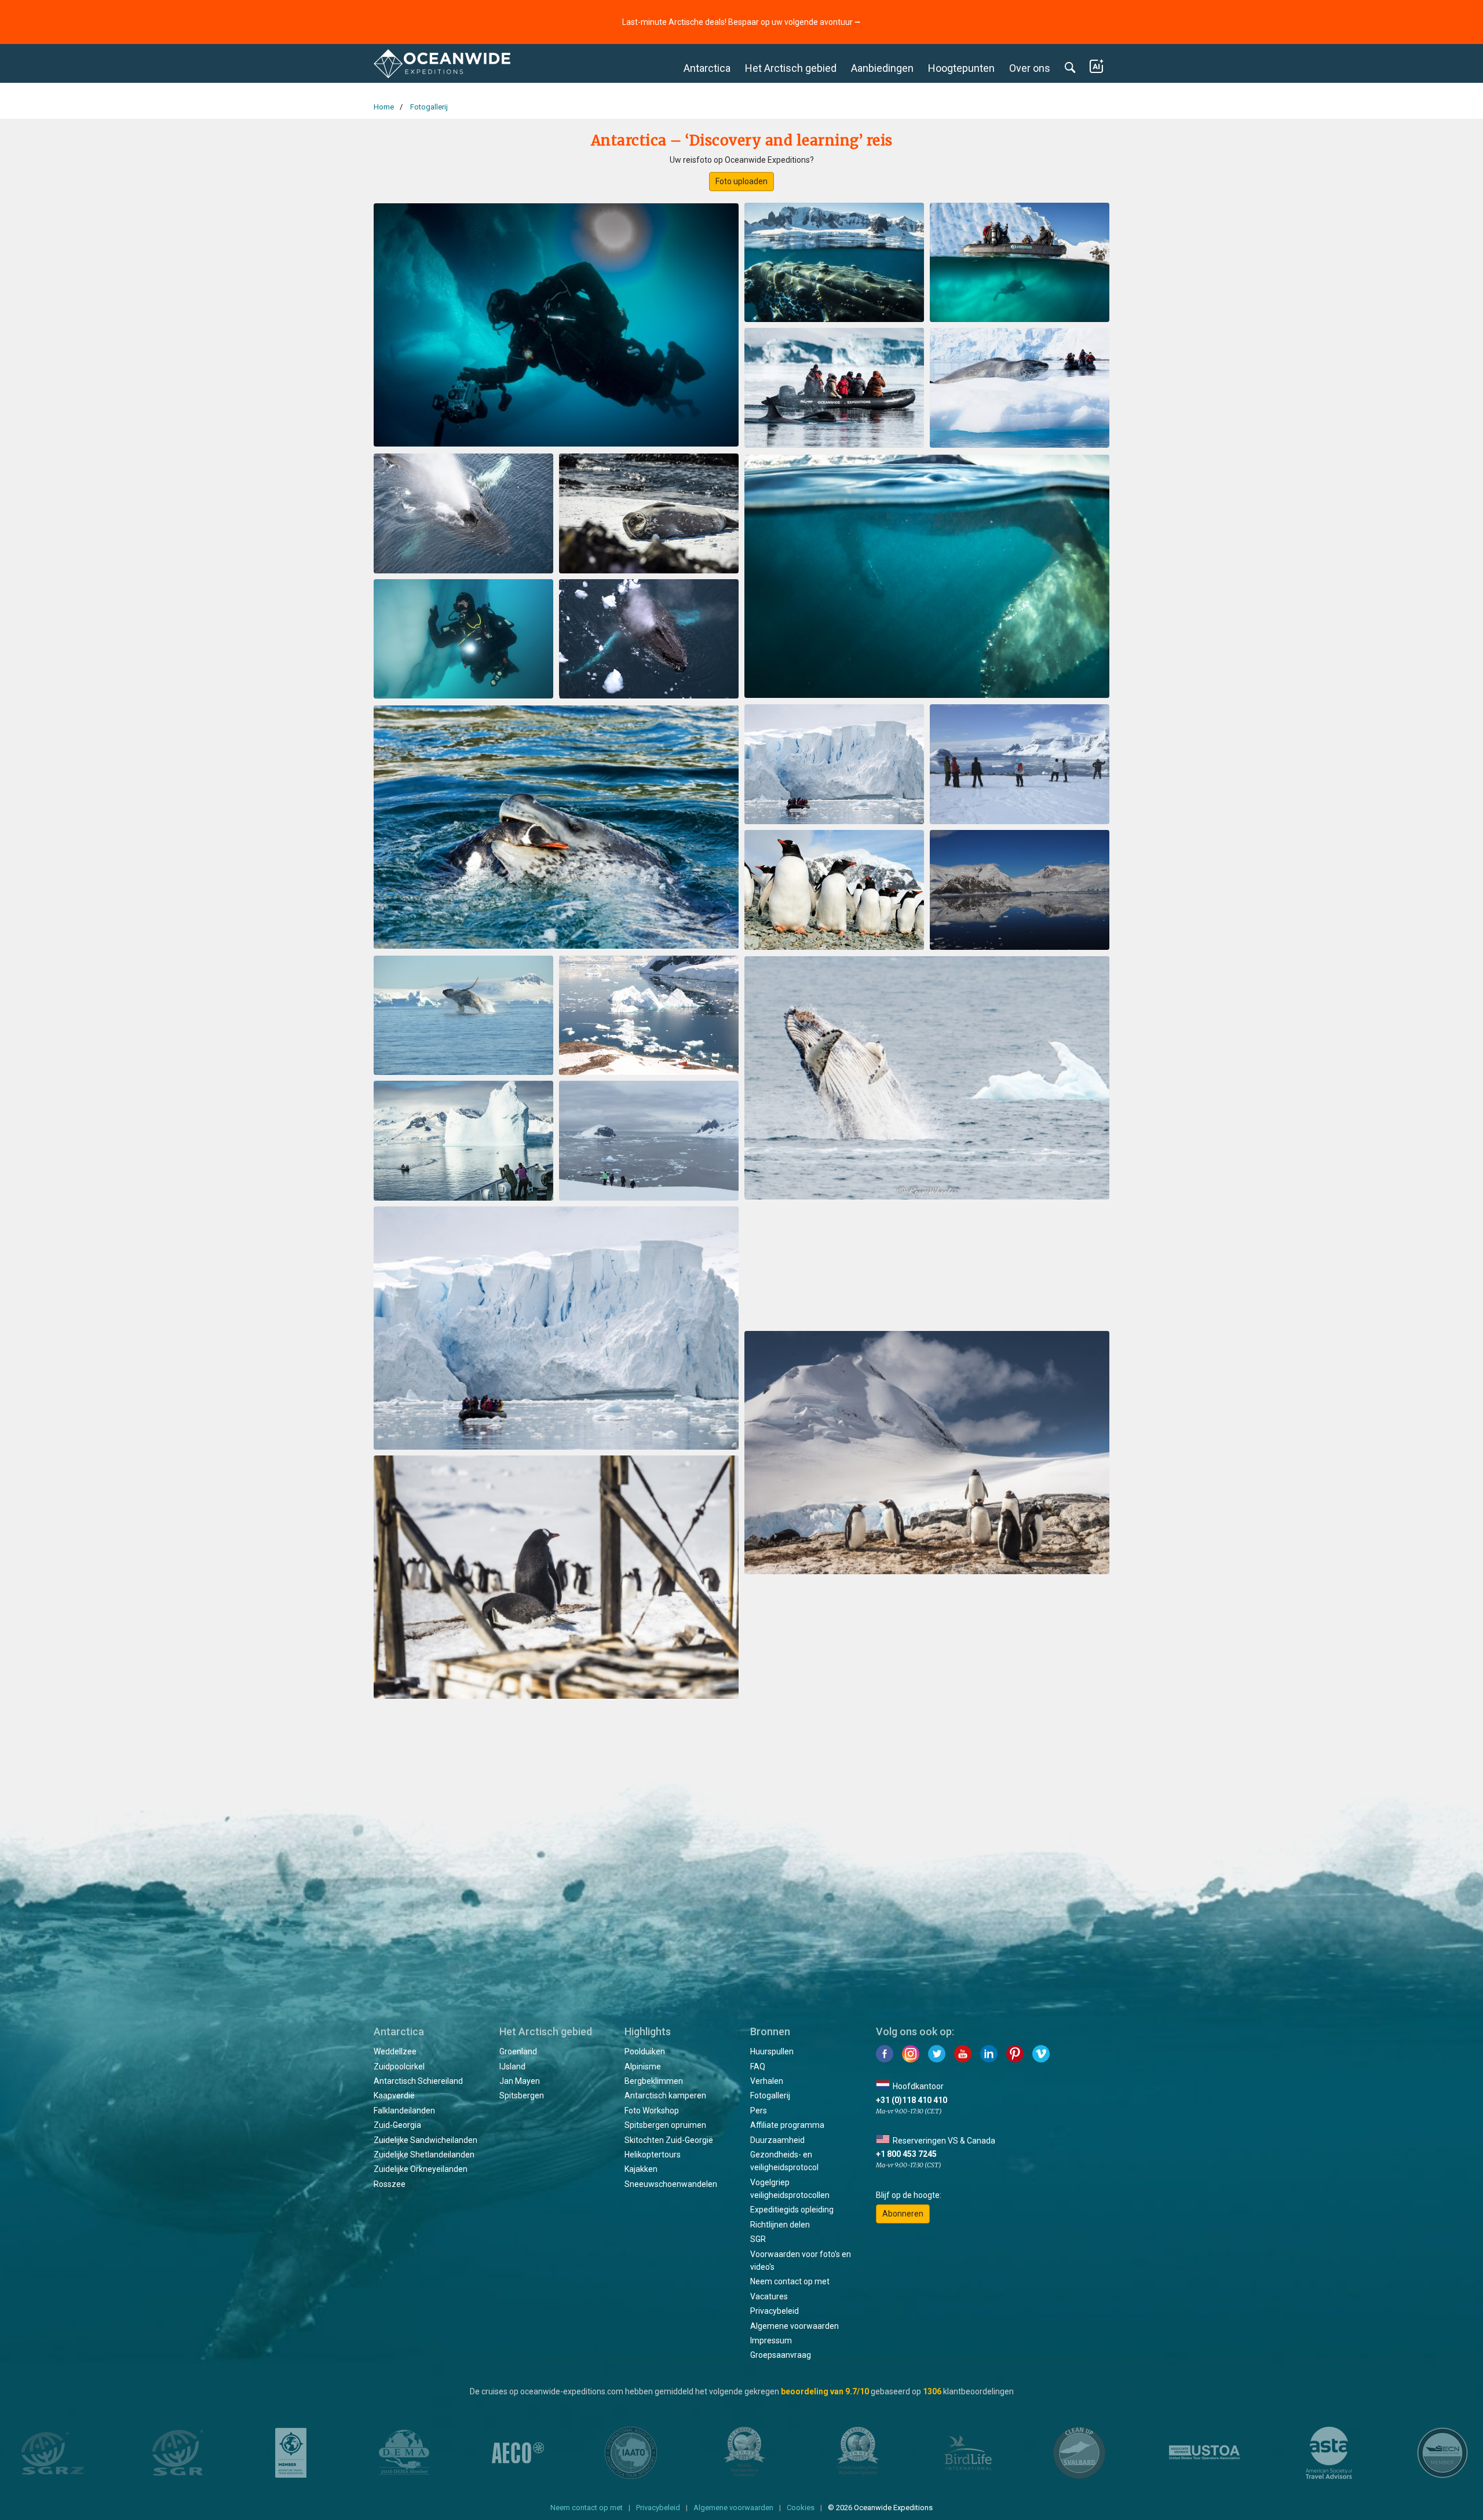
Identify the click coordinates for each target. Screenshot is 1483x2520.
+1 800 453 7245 (906, 2154)
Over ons (1030, 68)
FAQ (758, 2067)
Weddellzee (395, 2051)
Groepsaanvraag (781, 2355)
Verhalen (767, 2081)
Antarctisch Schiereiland (418, 2081)
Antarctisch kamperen (665, 2095)
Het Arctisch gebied (791, 68)
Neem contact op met (790, 2281)
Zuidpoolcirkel (399, 2067)
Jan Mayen (520, 2081)
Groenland (518, 2051)
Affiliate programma (787, 2125)
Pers (759, 2111)
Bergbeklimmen (654, 2081)
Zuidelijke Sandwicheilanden (425, 2140)
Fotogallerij (770, 2095)
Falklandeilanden (404, 2111)
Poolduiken (645, 2051)
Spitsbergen (522, 2095)
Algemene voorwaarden (795, 2326)
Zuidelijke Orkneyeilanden (421, 2169)
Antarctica (707, 68)
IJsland (512, 2067)
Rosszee (390, 2184)
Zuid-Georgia (397, 2125)
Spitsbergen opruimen (665, 2125)
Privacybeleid (775, 2311)
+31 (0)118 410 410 (912, 2100)
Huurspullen (772, 2051)
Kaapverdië (394, 2095)
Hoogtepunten (961, 68)
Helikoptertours (653, 2155)
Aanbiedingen (882, 68)
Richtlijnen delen (780, 2225)
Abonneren (903, 2214)
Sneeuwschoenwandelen (671, 2184)
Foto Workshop (652, 2111)
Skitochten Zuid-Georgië (669, 2140)
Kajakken (641, 2169)
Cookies (801, 2508)
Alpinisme (643, 2067)
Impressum (771, 2340)
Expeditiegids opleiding (792, 2210)
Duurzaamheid (777, 2140)
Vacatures (769, 2296)
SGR (758, 2239)
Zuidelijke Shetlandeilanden (424, 2155)
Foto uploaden (741, 181)
